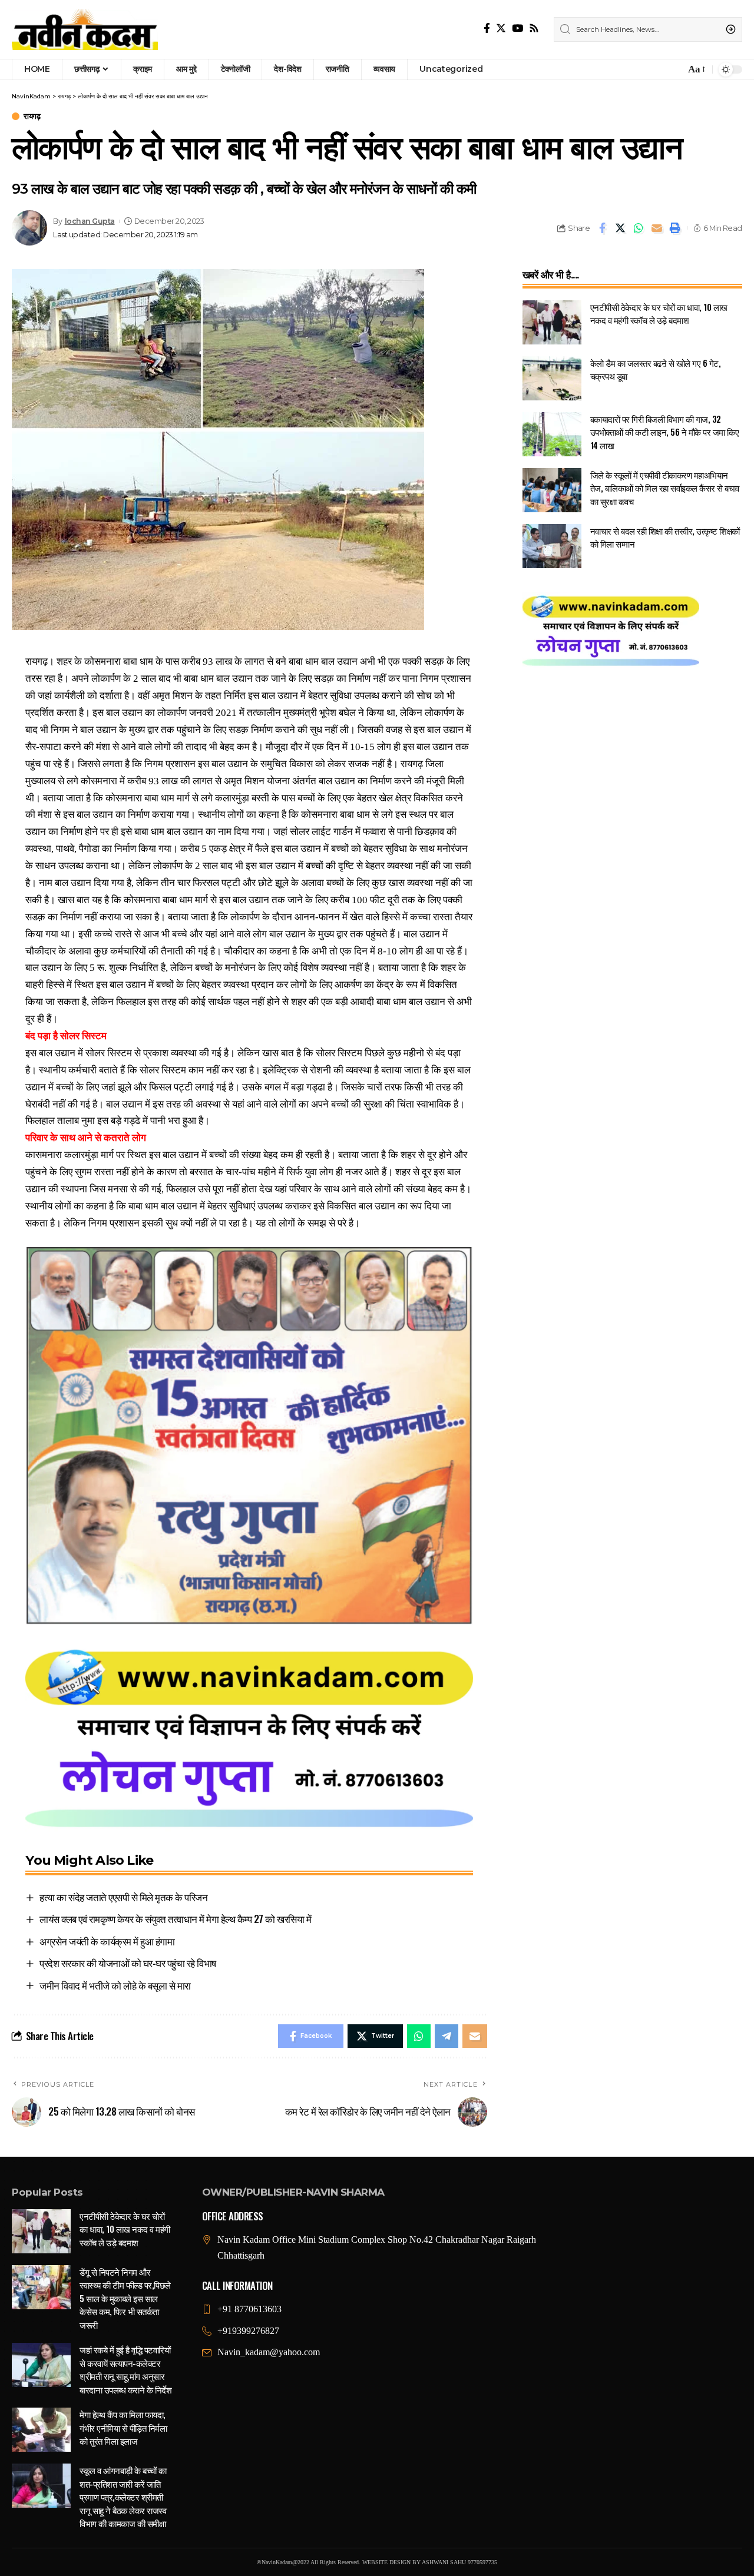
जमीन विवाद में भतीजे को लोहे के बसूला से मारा (115, 1985)
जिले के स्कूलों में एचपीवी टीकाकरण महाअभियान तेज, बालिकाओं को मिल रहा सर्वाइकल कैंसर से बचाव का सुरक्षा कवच (665, 488)
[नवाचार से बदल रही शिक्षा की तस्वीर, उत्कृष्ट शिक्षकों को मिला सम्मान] (552, 546)
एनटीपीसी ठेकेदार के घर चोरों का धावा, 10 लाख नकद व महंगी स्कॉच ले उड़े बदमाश (659, 314)
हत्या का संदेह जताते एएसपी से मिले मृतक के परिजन (123, 1897)
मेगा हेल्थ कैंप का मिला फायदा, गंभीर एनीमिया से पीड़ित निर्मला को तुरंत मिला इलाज (123, 2427)
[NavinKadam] (85, 29)
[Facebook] (487, 29)
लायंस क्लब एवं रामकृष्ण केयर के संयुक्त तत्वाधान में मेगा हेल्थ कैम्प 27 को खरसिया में (175, 1919)
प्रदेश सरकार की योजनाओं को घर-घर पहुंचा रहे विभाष (128, 1963)
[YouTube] (517, 29)
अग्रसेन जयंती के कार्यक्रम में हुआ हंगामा (107, 1941)
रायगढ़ (32, 116)
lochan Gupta (90, 221)
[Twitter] (501, 29)
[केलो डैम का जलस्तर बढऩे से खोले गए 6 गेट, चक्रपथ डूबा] (552, 378)
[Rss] (534, 29)
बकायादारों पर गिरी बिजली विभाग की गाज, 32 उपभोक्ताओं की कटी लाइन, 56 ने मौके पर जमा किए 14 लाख (665, 432)
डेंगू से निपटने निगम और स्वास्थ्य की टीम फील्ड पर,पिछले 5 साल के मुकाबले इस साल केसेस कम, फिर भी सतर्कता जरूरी (125, 2298)
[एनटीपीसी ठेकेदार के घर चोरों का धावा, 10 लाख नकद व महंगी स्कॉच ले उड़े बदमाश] (552, 322)
